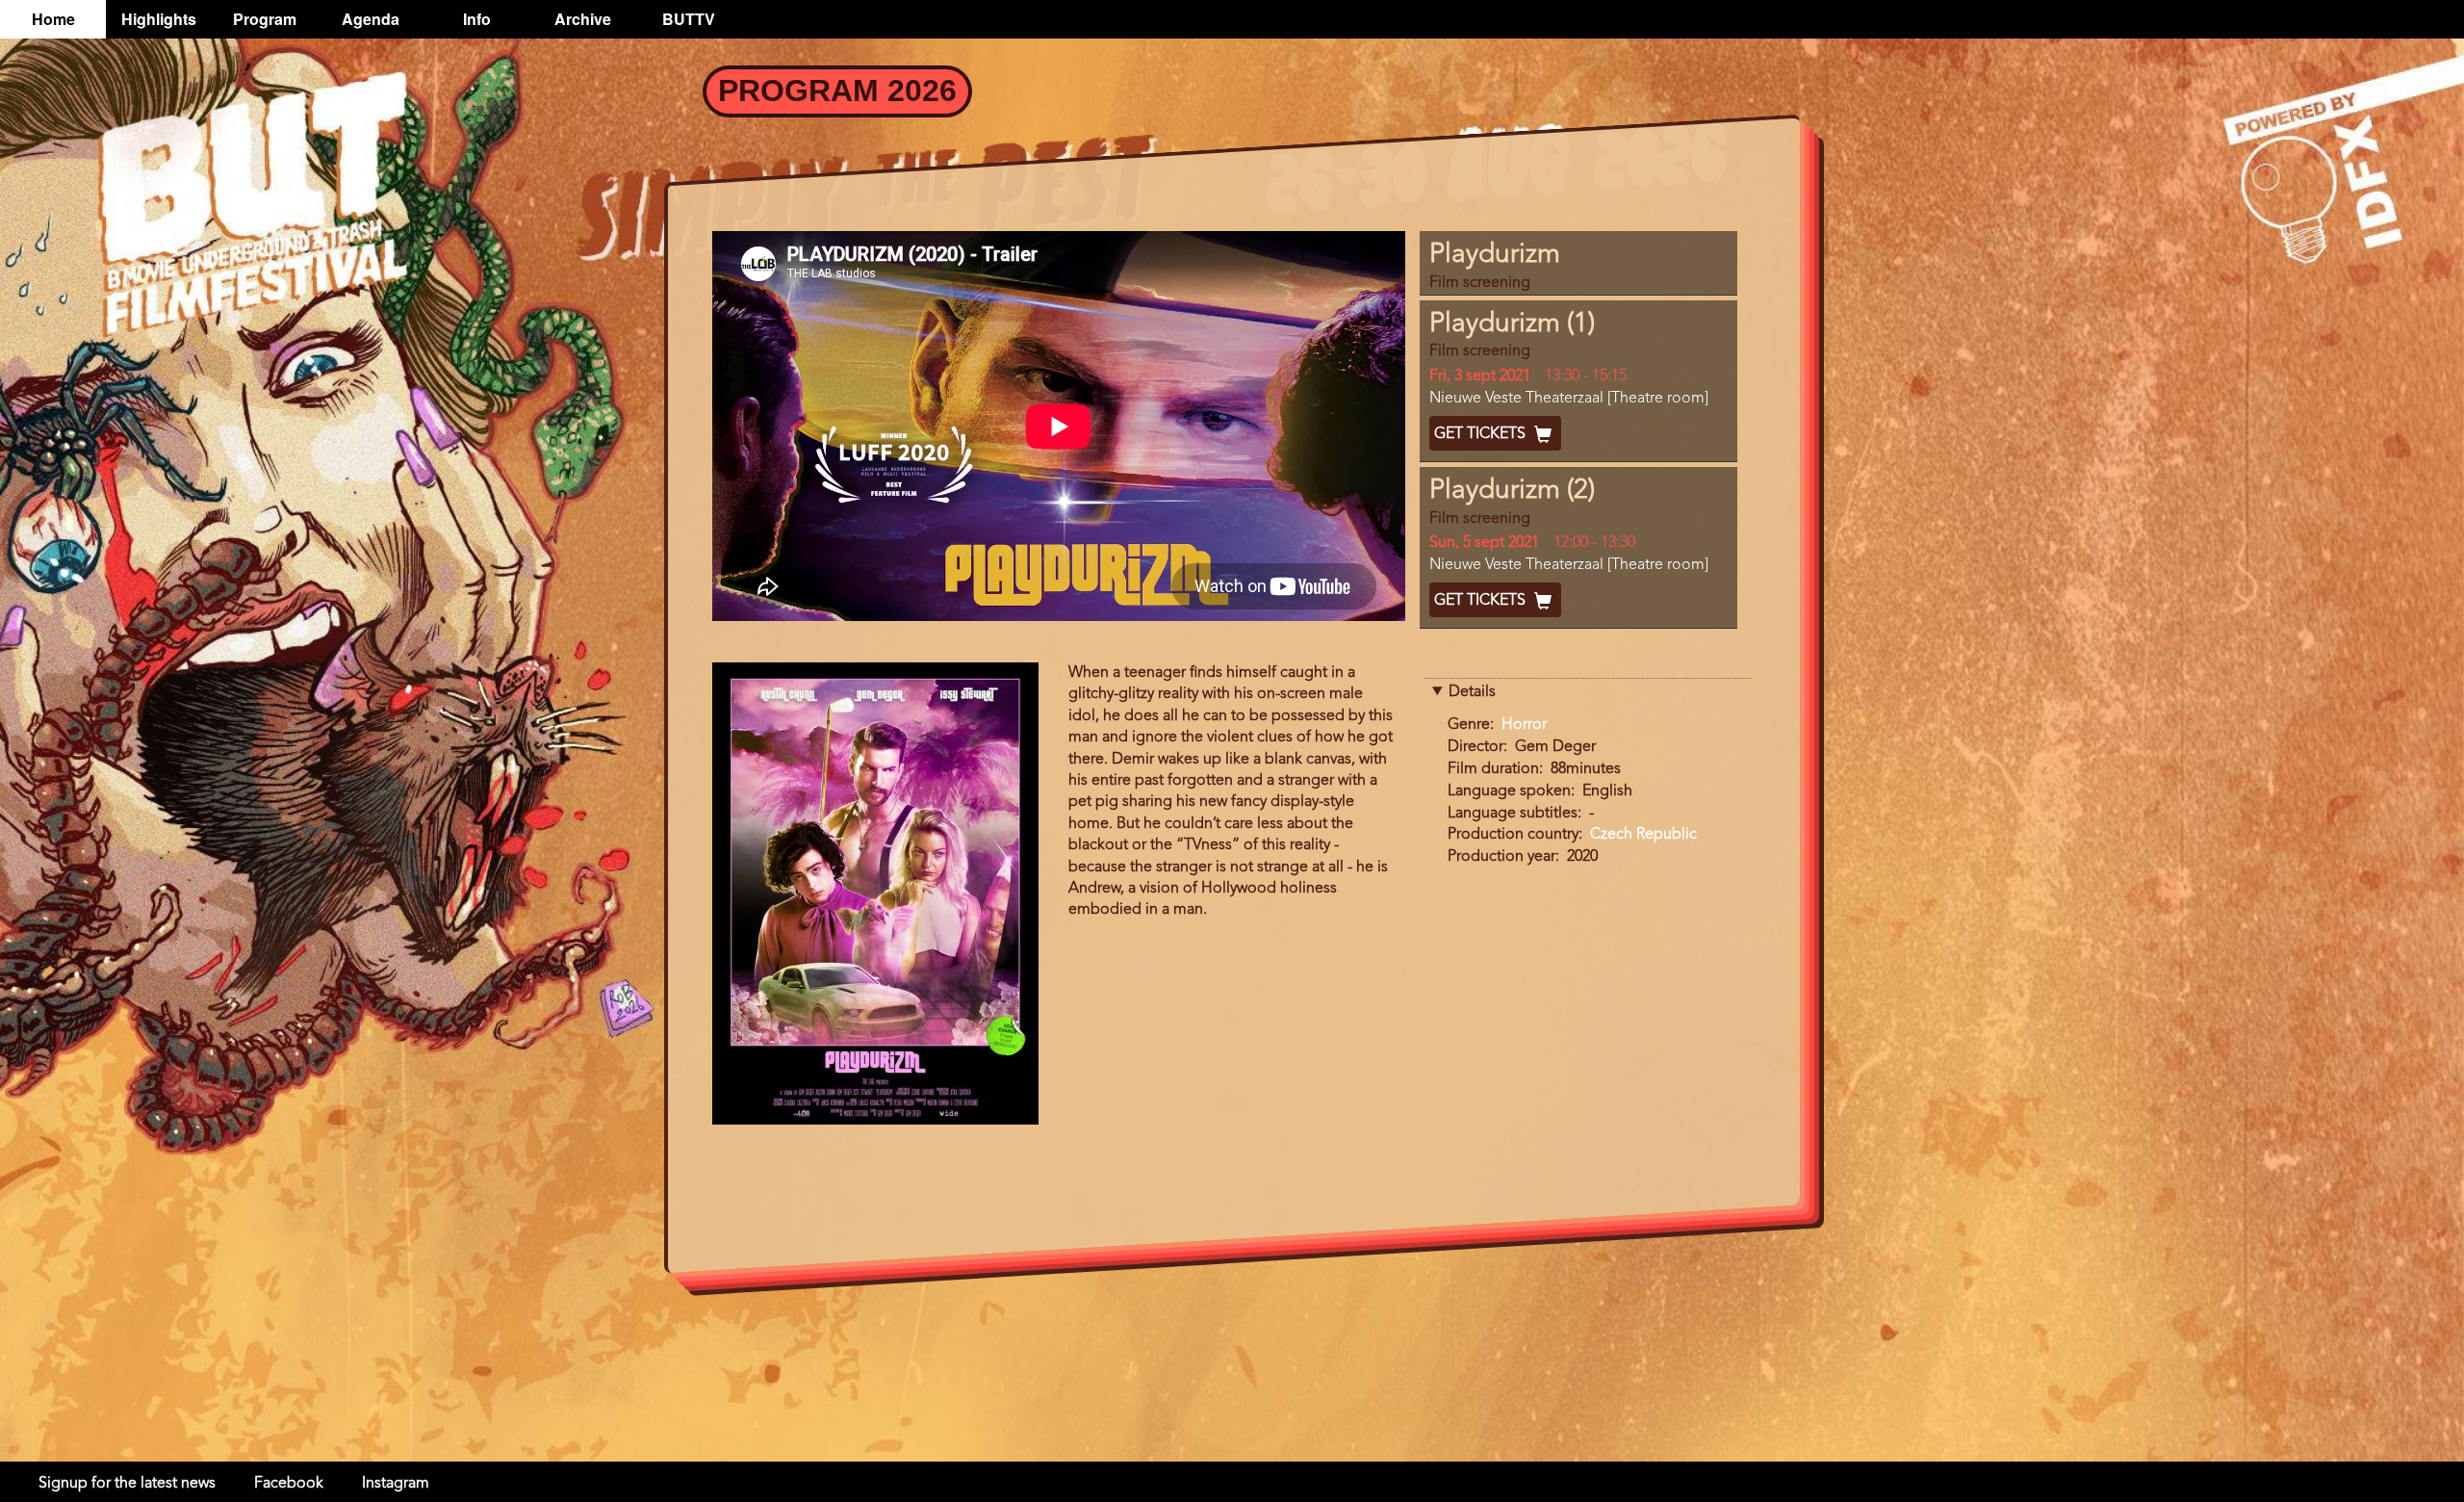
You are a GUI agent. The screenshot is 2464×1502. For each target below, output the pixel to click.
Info (477, 19)
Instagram (396, 1484)
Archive (583, 19)
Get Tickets (1482, 434)
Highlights (159, 19)
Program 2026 (837, 91)
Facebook (289, 1484)
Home (53, 19)
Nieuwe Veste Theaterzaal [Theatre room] (1569, 399)
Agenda (371, 19)
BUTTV (689, 19)
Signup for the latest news (127, 1484)
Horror (1524, 725)
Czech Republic (1643, 835)
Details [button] (1472, 692)
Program (265, 19)
